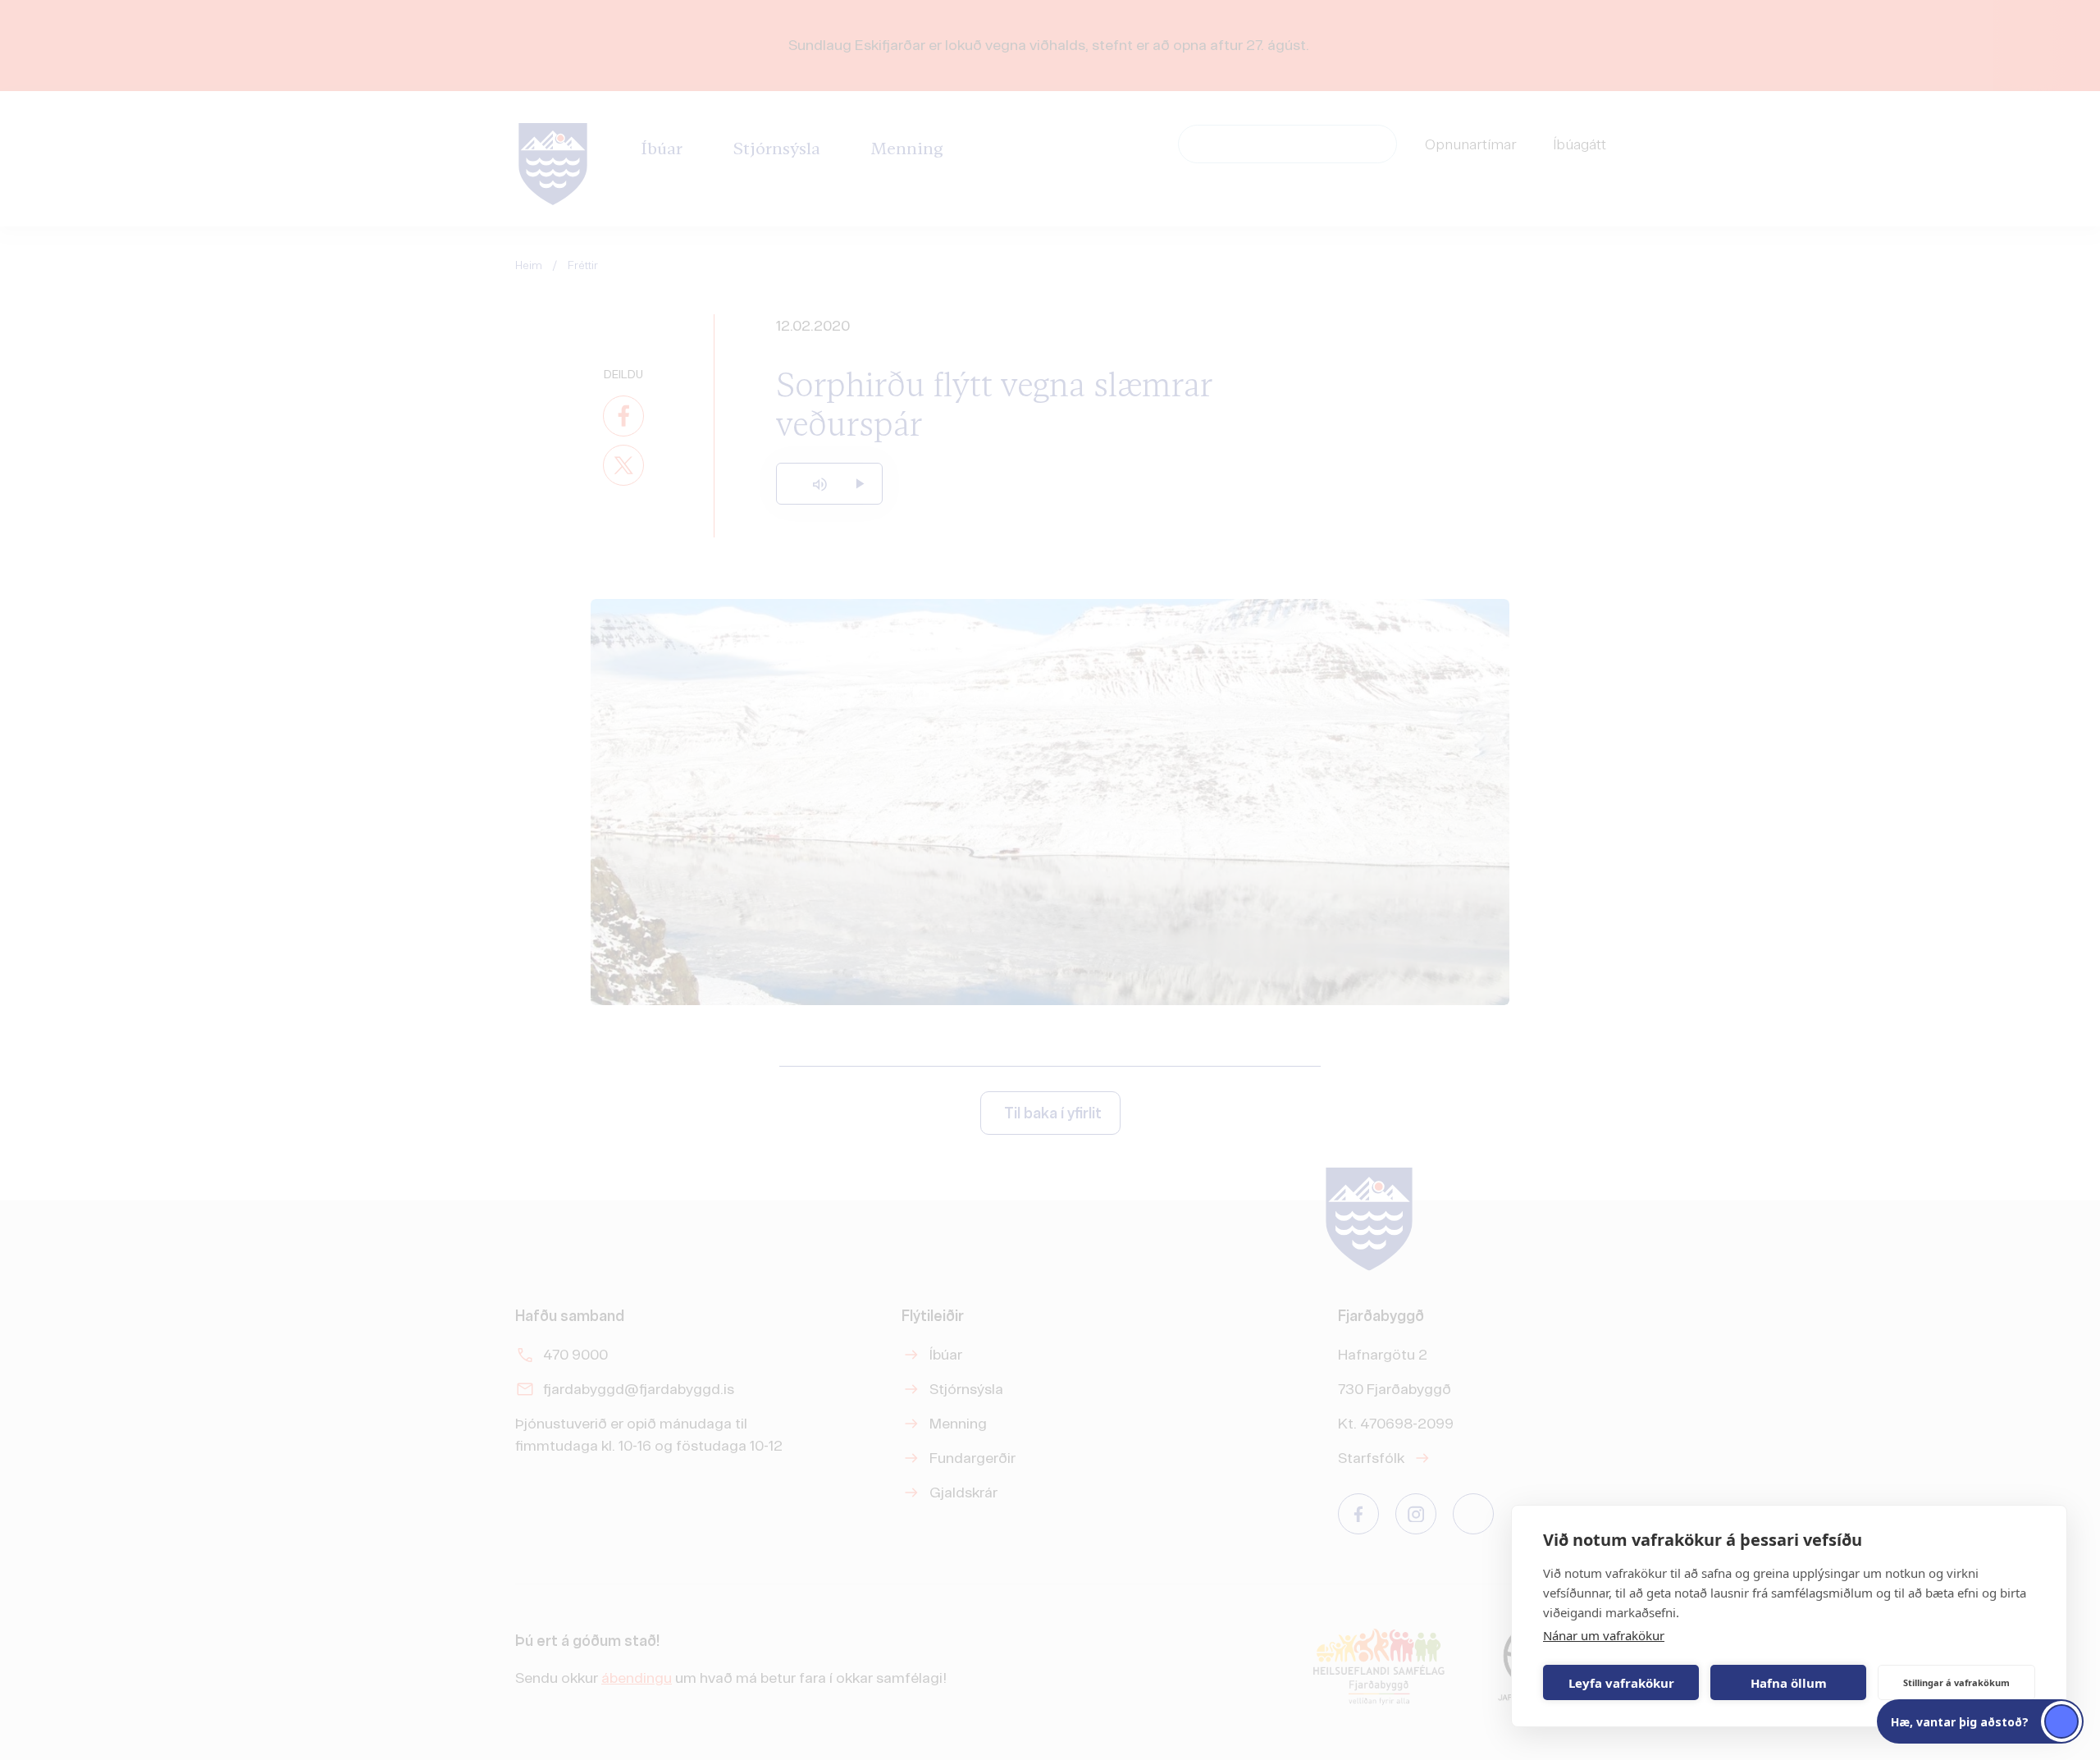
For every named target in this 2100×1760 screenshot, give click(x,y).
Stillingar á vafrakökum (1956, 1682)
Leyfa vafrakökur (1621, 1683)
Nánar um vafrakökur (1604, 1635)
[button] (1980, 1721)
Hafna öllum (1789, 1683)
